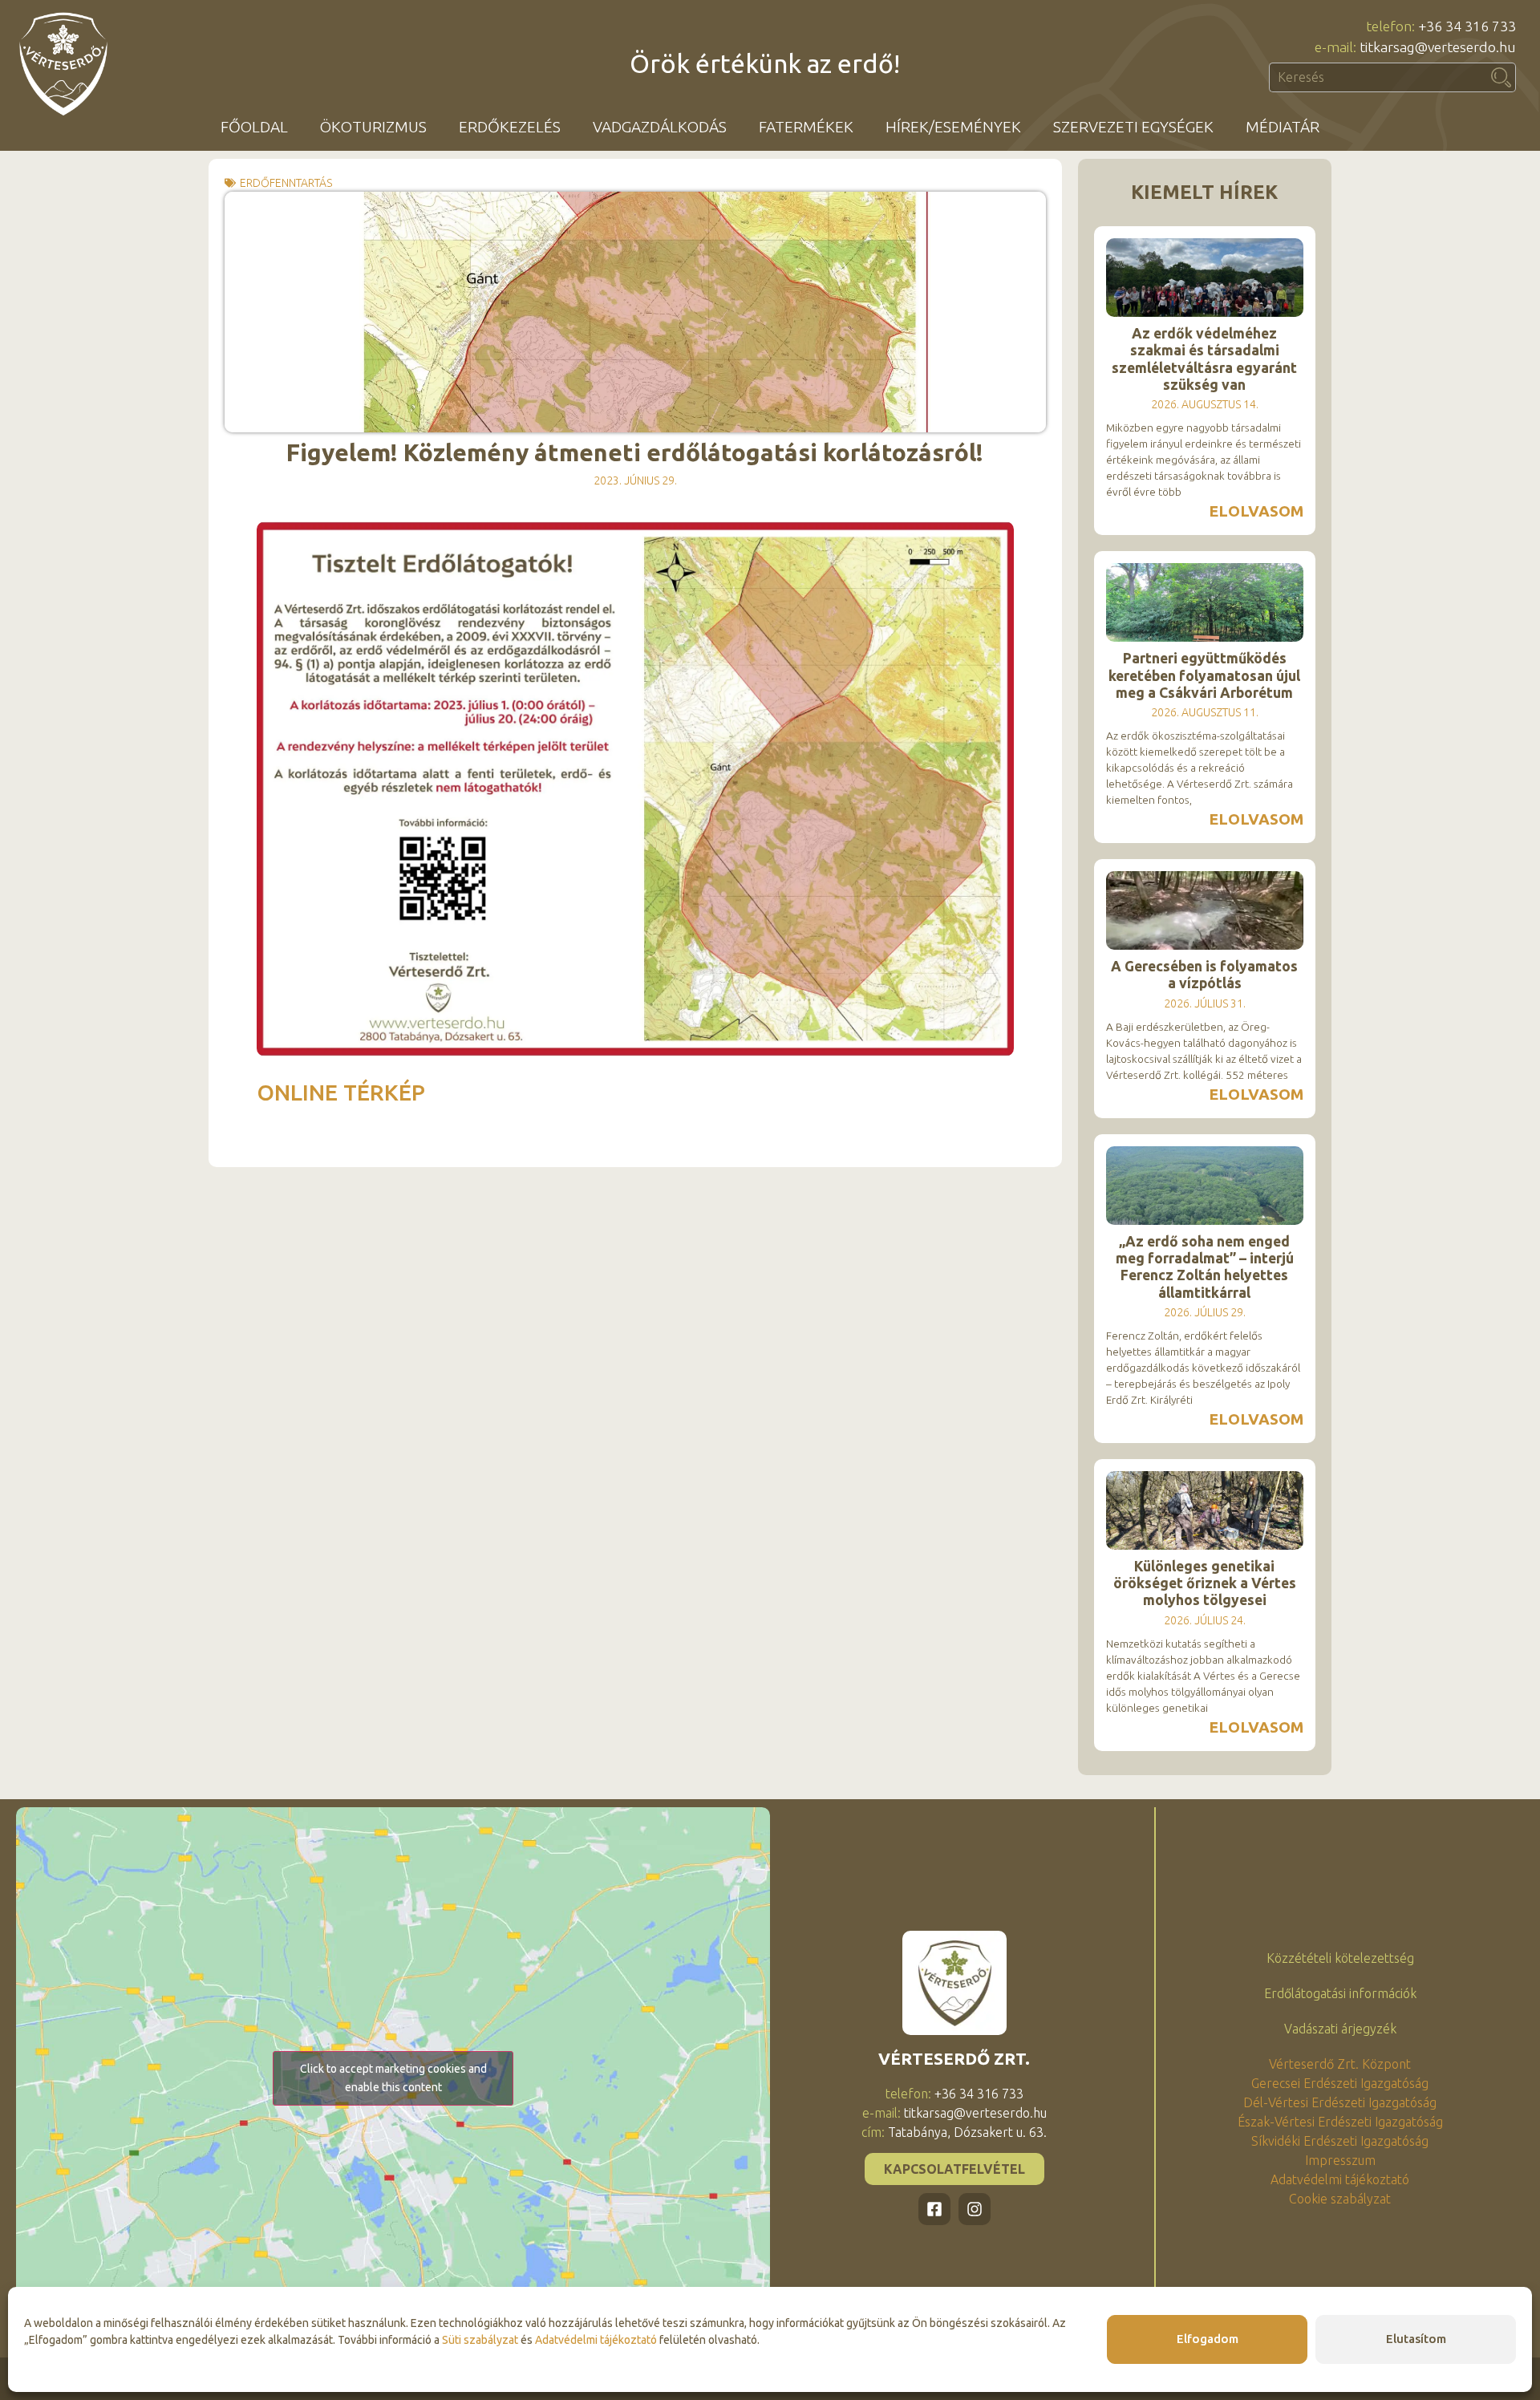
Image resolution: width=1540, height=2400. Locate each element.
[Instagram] (975, 2209)
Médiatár (1283, 127)
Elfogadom (1208, 2339)
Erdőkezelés (510, 127)
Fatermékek (806, 127)
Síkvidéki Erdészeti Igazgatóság (1340, 2141)
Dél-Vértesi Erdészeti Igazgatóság (1340, 2102)
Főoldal (254, 127)
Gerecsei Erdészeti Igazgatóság (1340, 2083)
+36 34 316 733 (979, 2094)
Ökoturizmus (373, 127)
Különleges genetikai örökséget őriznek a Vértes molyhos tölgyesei (1205, 1583)
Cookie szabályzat (1340, 2199)
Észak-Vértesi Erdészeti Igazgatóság (1340, 2122)
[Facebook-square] (934, 2209)
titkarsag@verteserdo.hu (975, 2113)
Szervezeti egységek (1133, 127)
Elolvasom (1256, 511)
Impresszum (1340, 2160)
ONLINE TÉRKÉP (344, 1092)
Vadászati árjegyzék (1340, 2029)
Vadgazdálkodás (660, 127)
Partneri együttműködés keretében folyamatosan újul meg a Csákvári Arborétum (1204, 675)
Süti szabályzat (480, 2340)
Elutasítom (1416, 2339)
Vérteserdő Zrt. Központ (1340, 2064)
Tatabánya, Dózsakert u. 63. (967, 2132)
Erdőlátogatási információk (1340, 1993)
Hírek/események (953, 127)
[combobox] (1378, 77)
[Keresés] (1501, 77)
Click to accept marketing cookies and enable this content (393, 2078)
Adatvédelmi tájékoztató (596, 2340)
